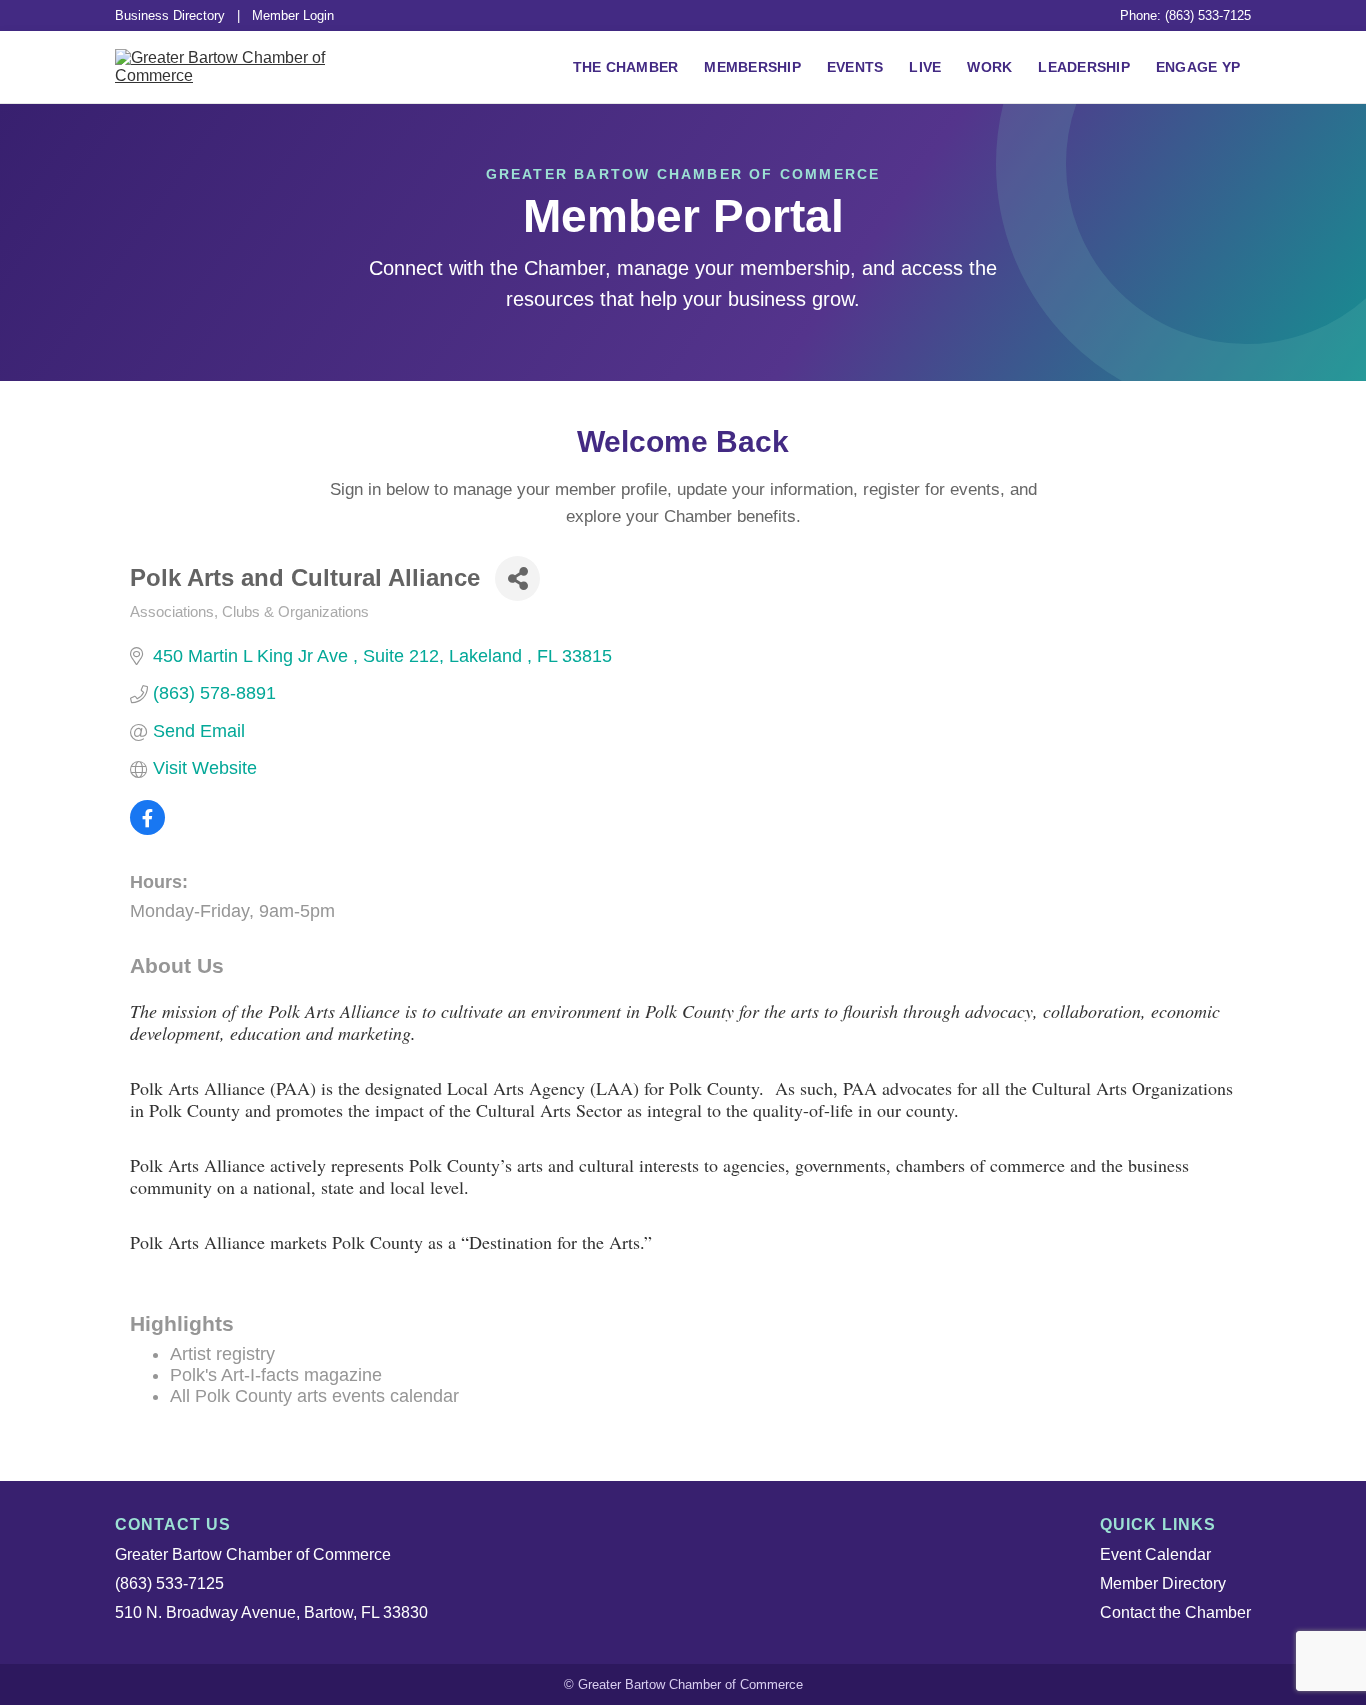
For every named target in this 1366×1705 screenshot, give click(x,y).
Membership (752, 67)
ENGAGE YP (1198, 67)
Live (925, 67)
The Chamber (626, 67)
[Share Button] (517, 578)
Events (855, 67)
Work (989, 67)
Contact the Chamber (1175, 1612)
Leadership (1084, 67)
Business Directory (170, 15)
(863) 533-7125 (169, 1583)
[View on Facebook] (147, 829)
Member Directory (1163, 1583)
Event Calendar (1155, 1554)
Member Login (293, 15)
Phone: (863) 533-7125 (1185, 15)
